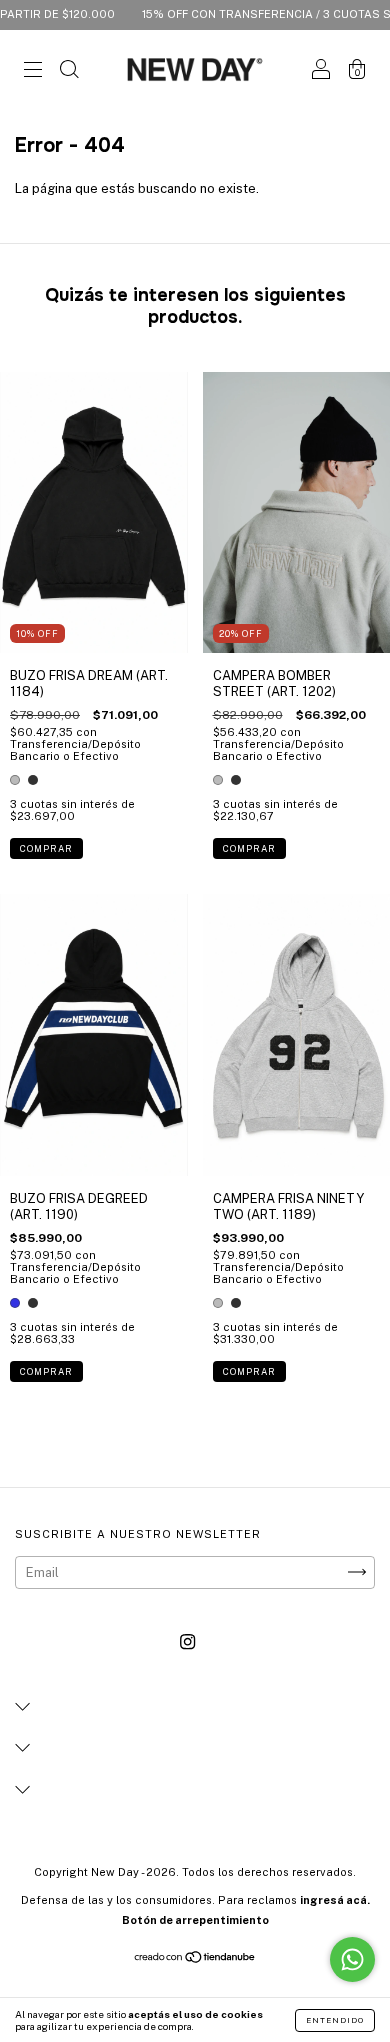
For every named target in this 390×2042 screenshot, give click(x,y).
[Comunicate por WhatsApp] (352, 1959)
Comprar (46, 848)
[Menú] (33, 72)
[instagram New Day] (187, 1641)
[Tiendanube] (195, 1959)
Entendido (335, 2020)
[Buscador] (69, 72)
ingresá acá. (335, 1900)
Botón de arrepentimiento (195, 1920)
